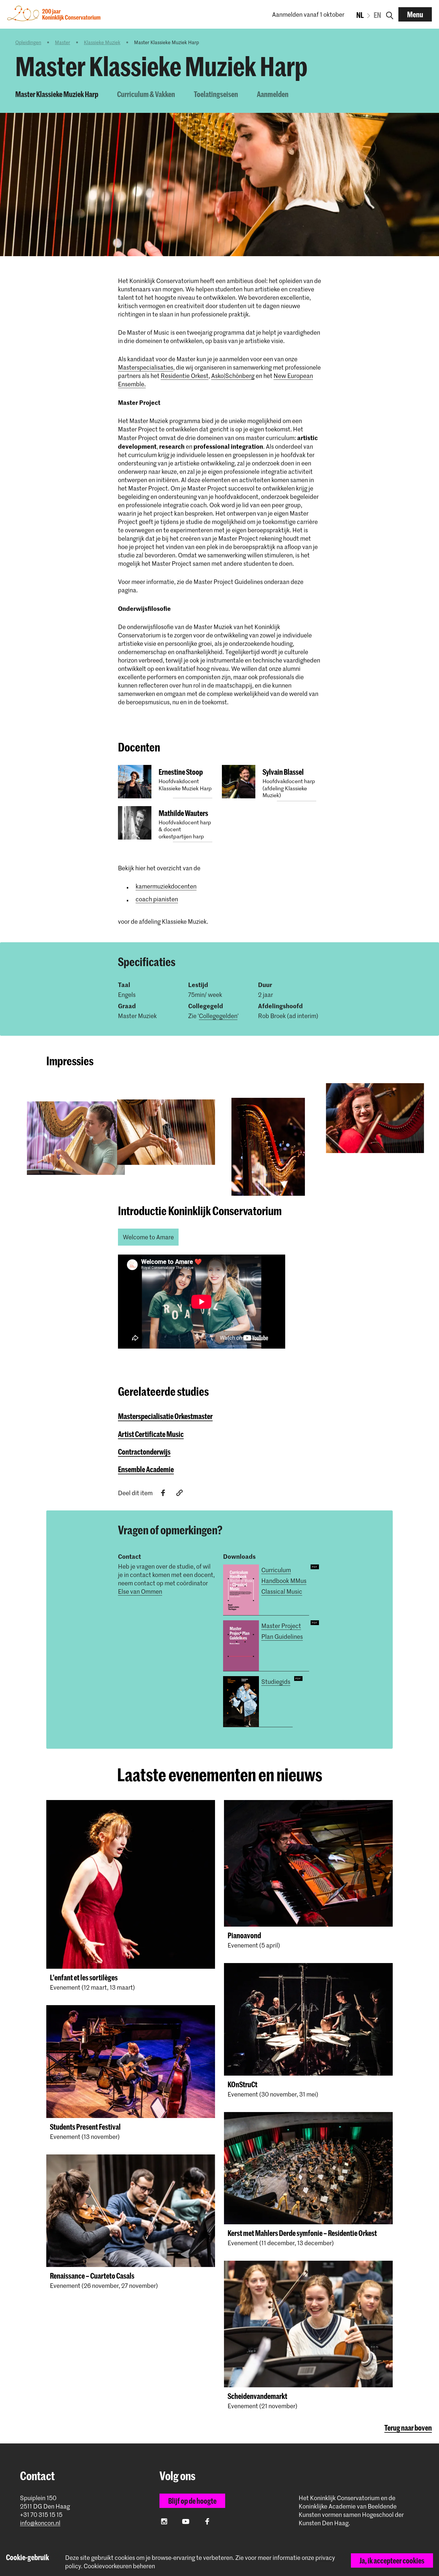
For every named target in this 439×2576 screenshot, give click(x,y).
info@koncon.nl (40, 2523)
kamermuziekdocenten (166, 886)
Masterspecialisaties (146, 367)
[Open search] (390, 14)
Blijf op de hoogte (192, 2501)
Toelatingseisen (216, 94)
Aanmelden (273, 94)
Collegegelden (218, 1016)
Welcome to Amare (148, 1237)
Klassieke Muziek (102, 42)
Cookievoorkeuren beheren (119, 2566)
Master (63, 42)
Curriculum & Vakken (146, 94)
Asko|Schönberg (233, 376)
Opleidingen (28, 42)
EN (377, 15)
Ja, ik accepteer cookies (392, 2560)
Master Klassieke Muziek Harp (57, 94)
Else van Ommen (140, 1591)
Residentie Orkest (185, 376)
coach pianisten (157, 899)
